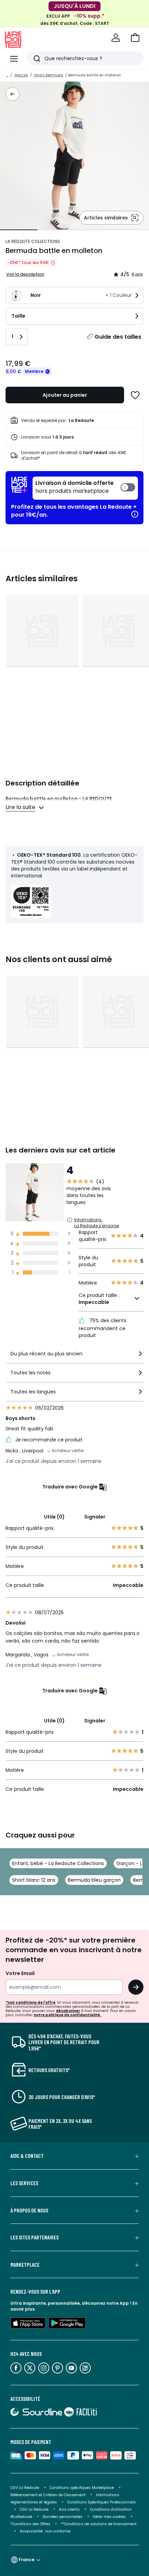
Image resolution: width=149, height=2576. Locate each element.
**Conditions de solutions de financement (99, 2524)
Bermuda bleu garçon (94, 1880)
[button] (135, 38)
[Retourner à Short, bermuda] (12, 94)
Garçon (21, 75)
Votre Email (20, 1973)
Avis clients (69, 2509)
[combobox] (74, 1357)
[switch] (85, 488)
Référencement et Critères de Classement (48, 2495)
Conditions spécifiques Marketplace (82, 2488)
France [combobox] (27, 2560)
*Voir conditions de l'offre (30, 2002)
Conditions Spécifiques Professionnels (102, 2502)
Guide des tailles (118, 337)
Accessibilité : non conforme (45, 2531)
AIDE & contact (27, 2156)
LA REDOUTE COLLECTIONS (33, 241)
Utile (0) (54, 1517)
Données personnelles (63, 2517)
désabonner (68, 2011)
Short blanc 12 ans (34, 1880)
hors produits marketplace (74, 487)
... (7, 75)
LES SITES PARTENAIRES (34, 2237)
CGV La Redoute (25, 2488)
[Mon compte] (116, 38)
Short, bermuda (49, 75)
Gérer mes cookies (109, 2517)
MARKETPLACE (25, 2265)
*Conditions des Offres (30, 2524)
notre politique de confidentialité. (67, 2015)
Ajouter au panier (65, 395)
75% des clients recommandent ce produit (103, 1328)
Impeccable (94, 1302)
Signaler (95, 1517)
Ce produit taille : (99, 1299)
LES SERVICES (24, 2183)
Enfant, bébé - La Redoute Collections (58, 1863)
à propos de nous (29, 2210)
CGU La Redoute (34, 2509)
